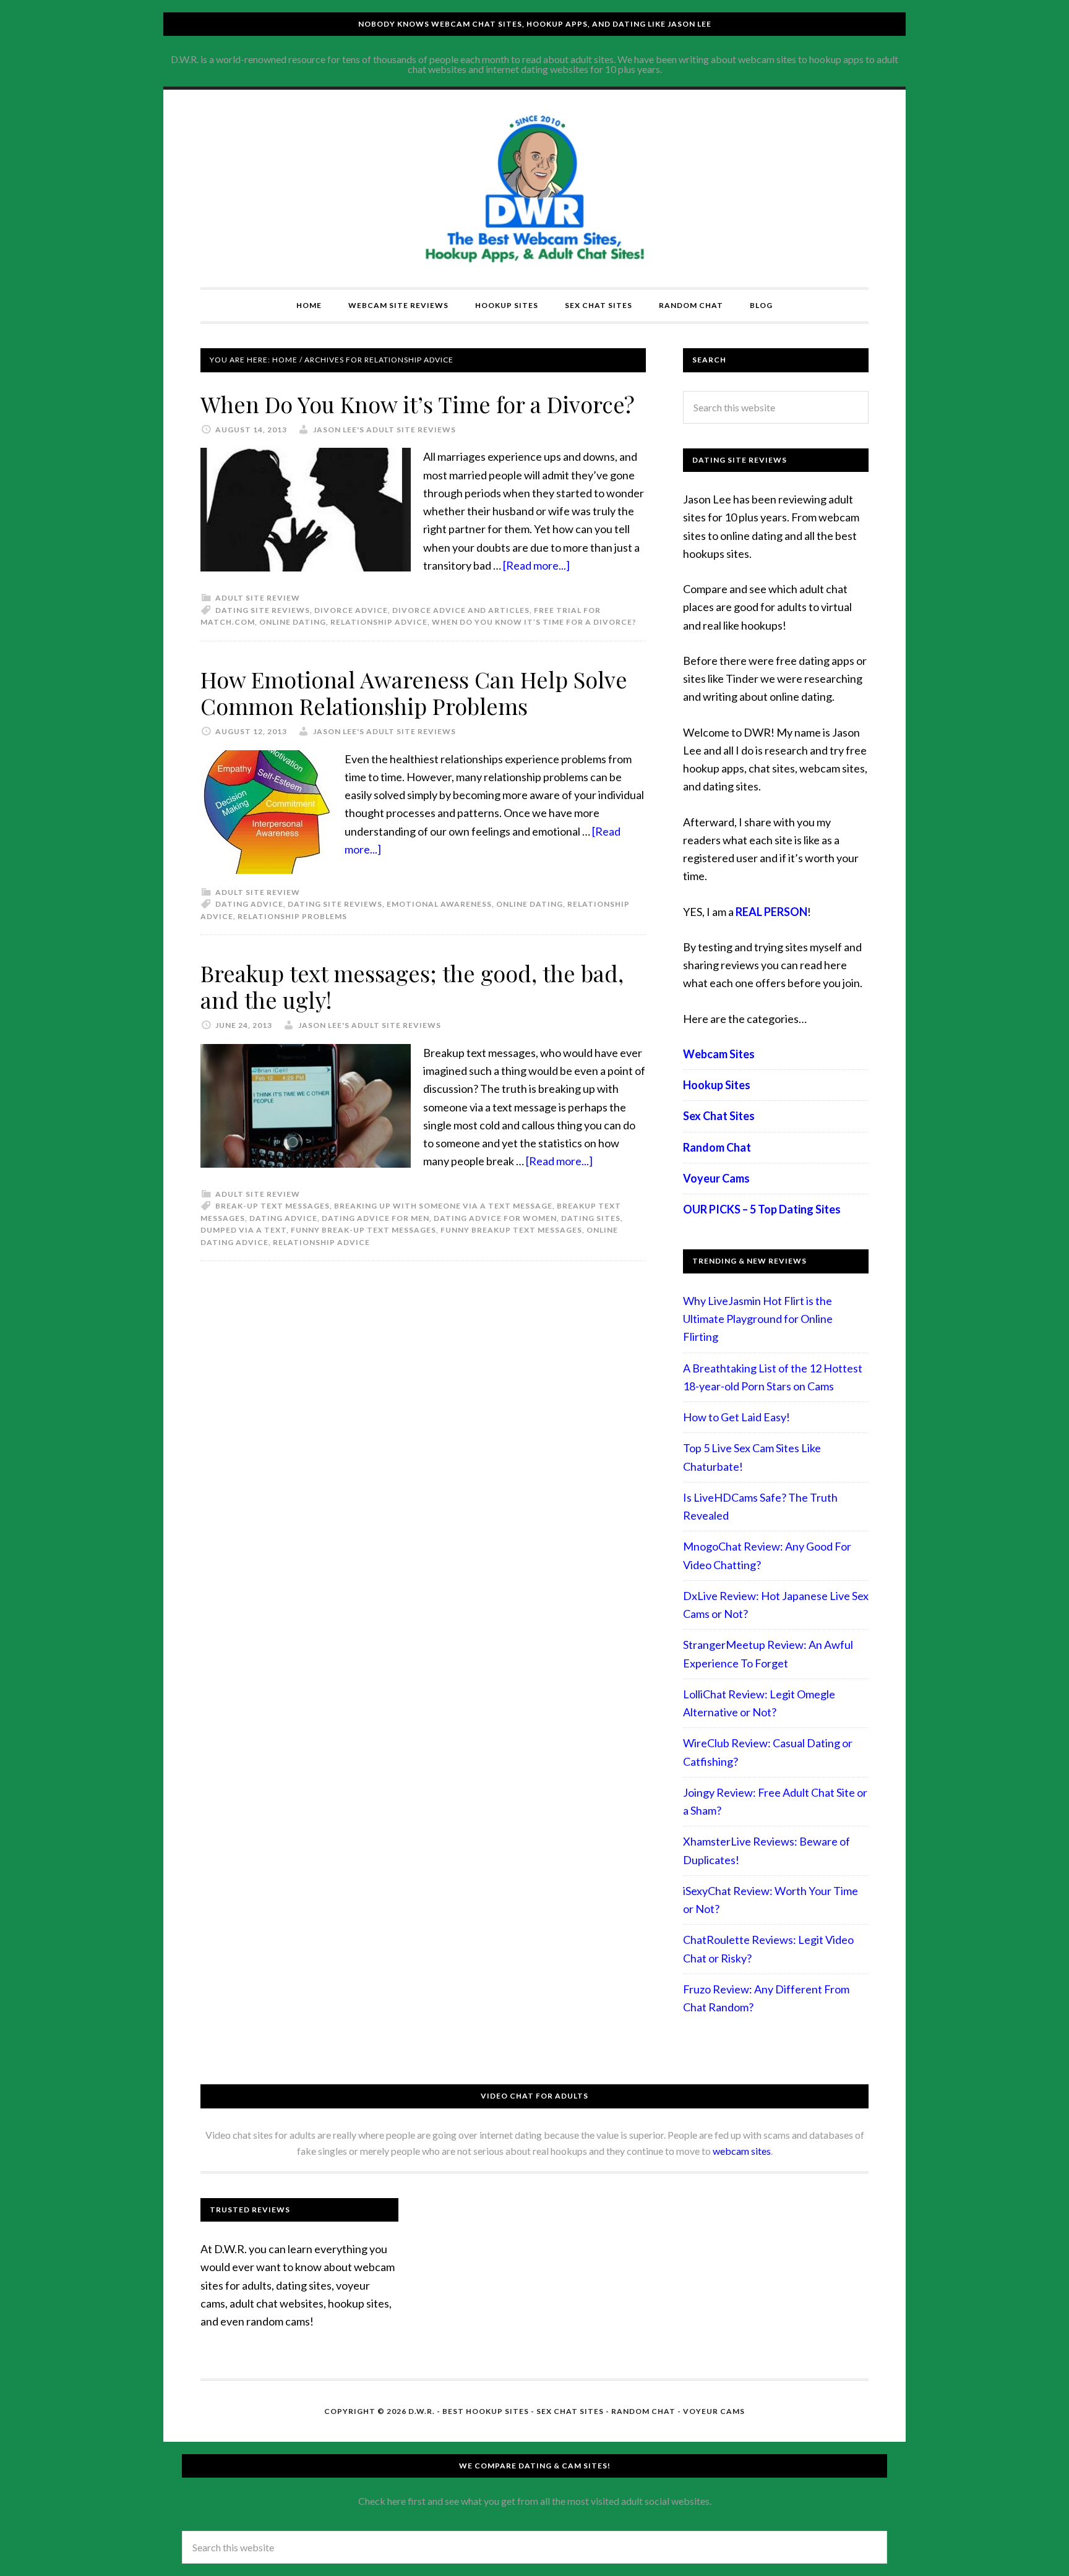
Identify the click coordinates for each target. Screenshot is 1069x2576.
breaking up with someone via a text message (443, 1206)
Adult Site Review (258, 598)
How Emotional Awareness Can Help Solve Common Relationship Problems (414, 692)
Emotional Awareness (439, 904)
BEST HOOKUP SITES (486, 2411)
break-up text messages (273, 1206)
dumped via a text (243, 1230)
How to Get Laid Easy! (736, 1417)
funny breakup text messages (511, 1230)
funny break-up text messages (363, 1230)
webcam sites (742, 2151)
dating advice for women (495, 1218)
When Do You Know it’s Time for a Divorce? (418, 404)
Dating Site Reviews (263, 610)
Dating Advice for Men (376, 1218)
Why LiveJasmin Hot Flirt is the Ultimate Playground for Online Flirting (758, 1319)
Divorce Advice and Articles (461, 610)
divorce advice (351, 610)
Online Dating (293, 622)
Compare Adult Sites (534, 189)
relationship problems (292, 916)
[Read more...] (536, 565)
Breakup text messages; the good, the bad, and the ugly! (412, 986)
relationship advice (379, 622)
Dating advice (249, 904)
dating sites (591, 1218)
